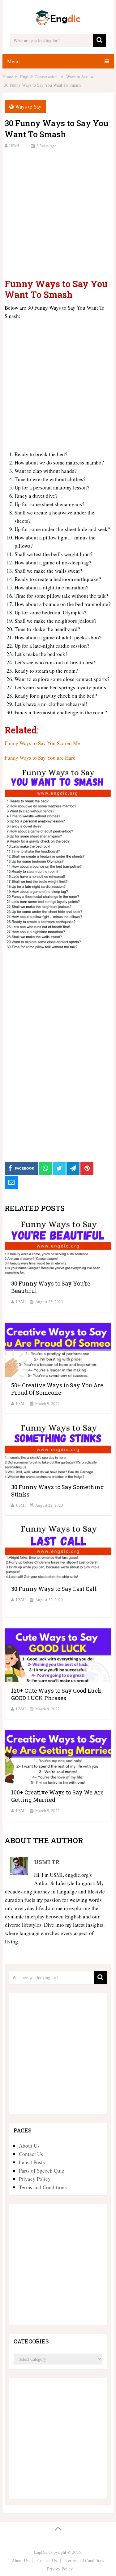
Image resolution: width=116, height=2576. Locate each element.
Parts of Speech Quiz (42, 2171)
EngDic (41, 2552)
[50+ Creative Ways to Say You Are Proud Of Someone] (58, 1349)
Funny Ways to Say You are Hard (40, 758)
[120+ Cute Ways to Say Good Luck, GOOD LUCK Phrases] (58, 1654)
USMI (14, 146)
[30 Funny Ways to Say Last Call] (58, 1553)
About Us (29, 2146)
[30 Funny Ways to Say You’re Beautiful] (58, 1247)
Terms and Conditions (43, 2187)
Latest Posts (32, 2162)
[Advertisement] (58, 213)
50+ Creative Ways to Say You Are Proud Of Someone (57, 1389)
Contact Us (31, 2154)
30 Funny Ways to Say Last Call (54, 1589)
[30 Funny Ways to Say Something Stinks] (58, 1451)
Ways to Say (28, 107)
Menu (13, 61)
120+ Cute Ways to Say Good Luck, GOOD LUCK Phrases (57, 1694)
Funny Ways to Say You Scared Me (42, 743)
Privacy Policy (35, 2179)
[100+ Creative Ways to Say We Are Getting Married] (58, 1756)
